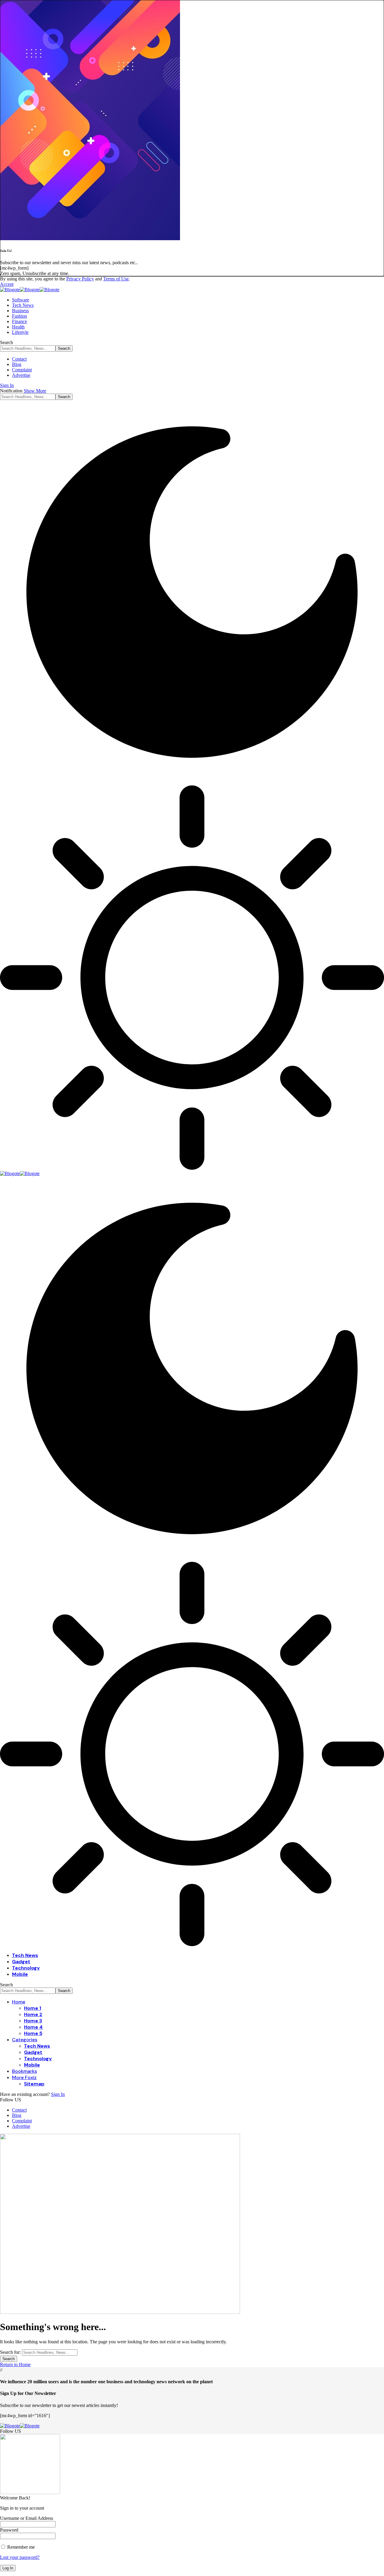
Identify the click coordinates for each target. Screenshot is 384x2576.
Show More (35, 391)
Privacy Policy (80, 279)
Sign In (58, 2094)
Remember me (20, 2547)
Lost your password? (20, 2557)
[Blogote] (30, 290)
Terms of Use (116, 279)
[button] (7, 284)
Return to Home (15, 2364)
